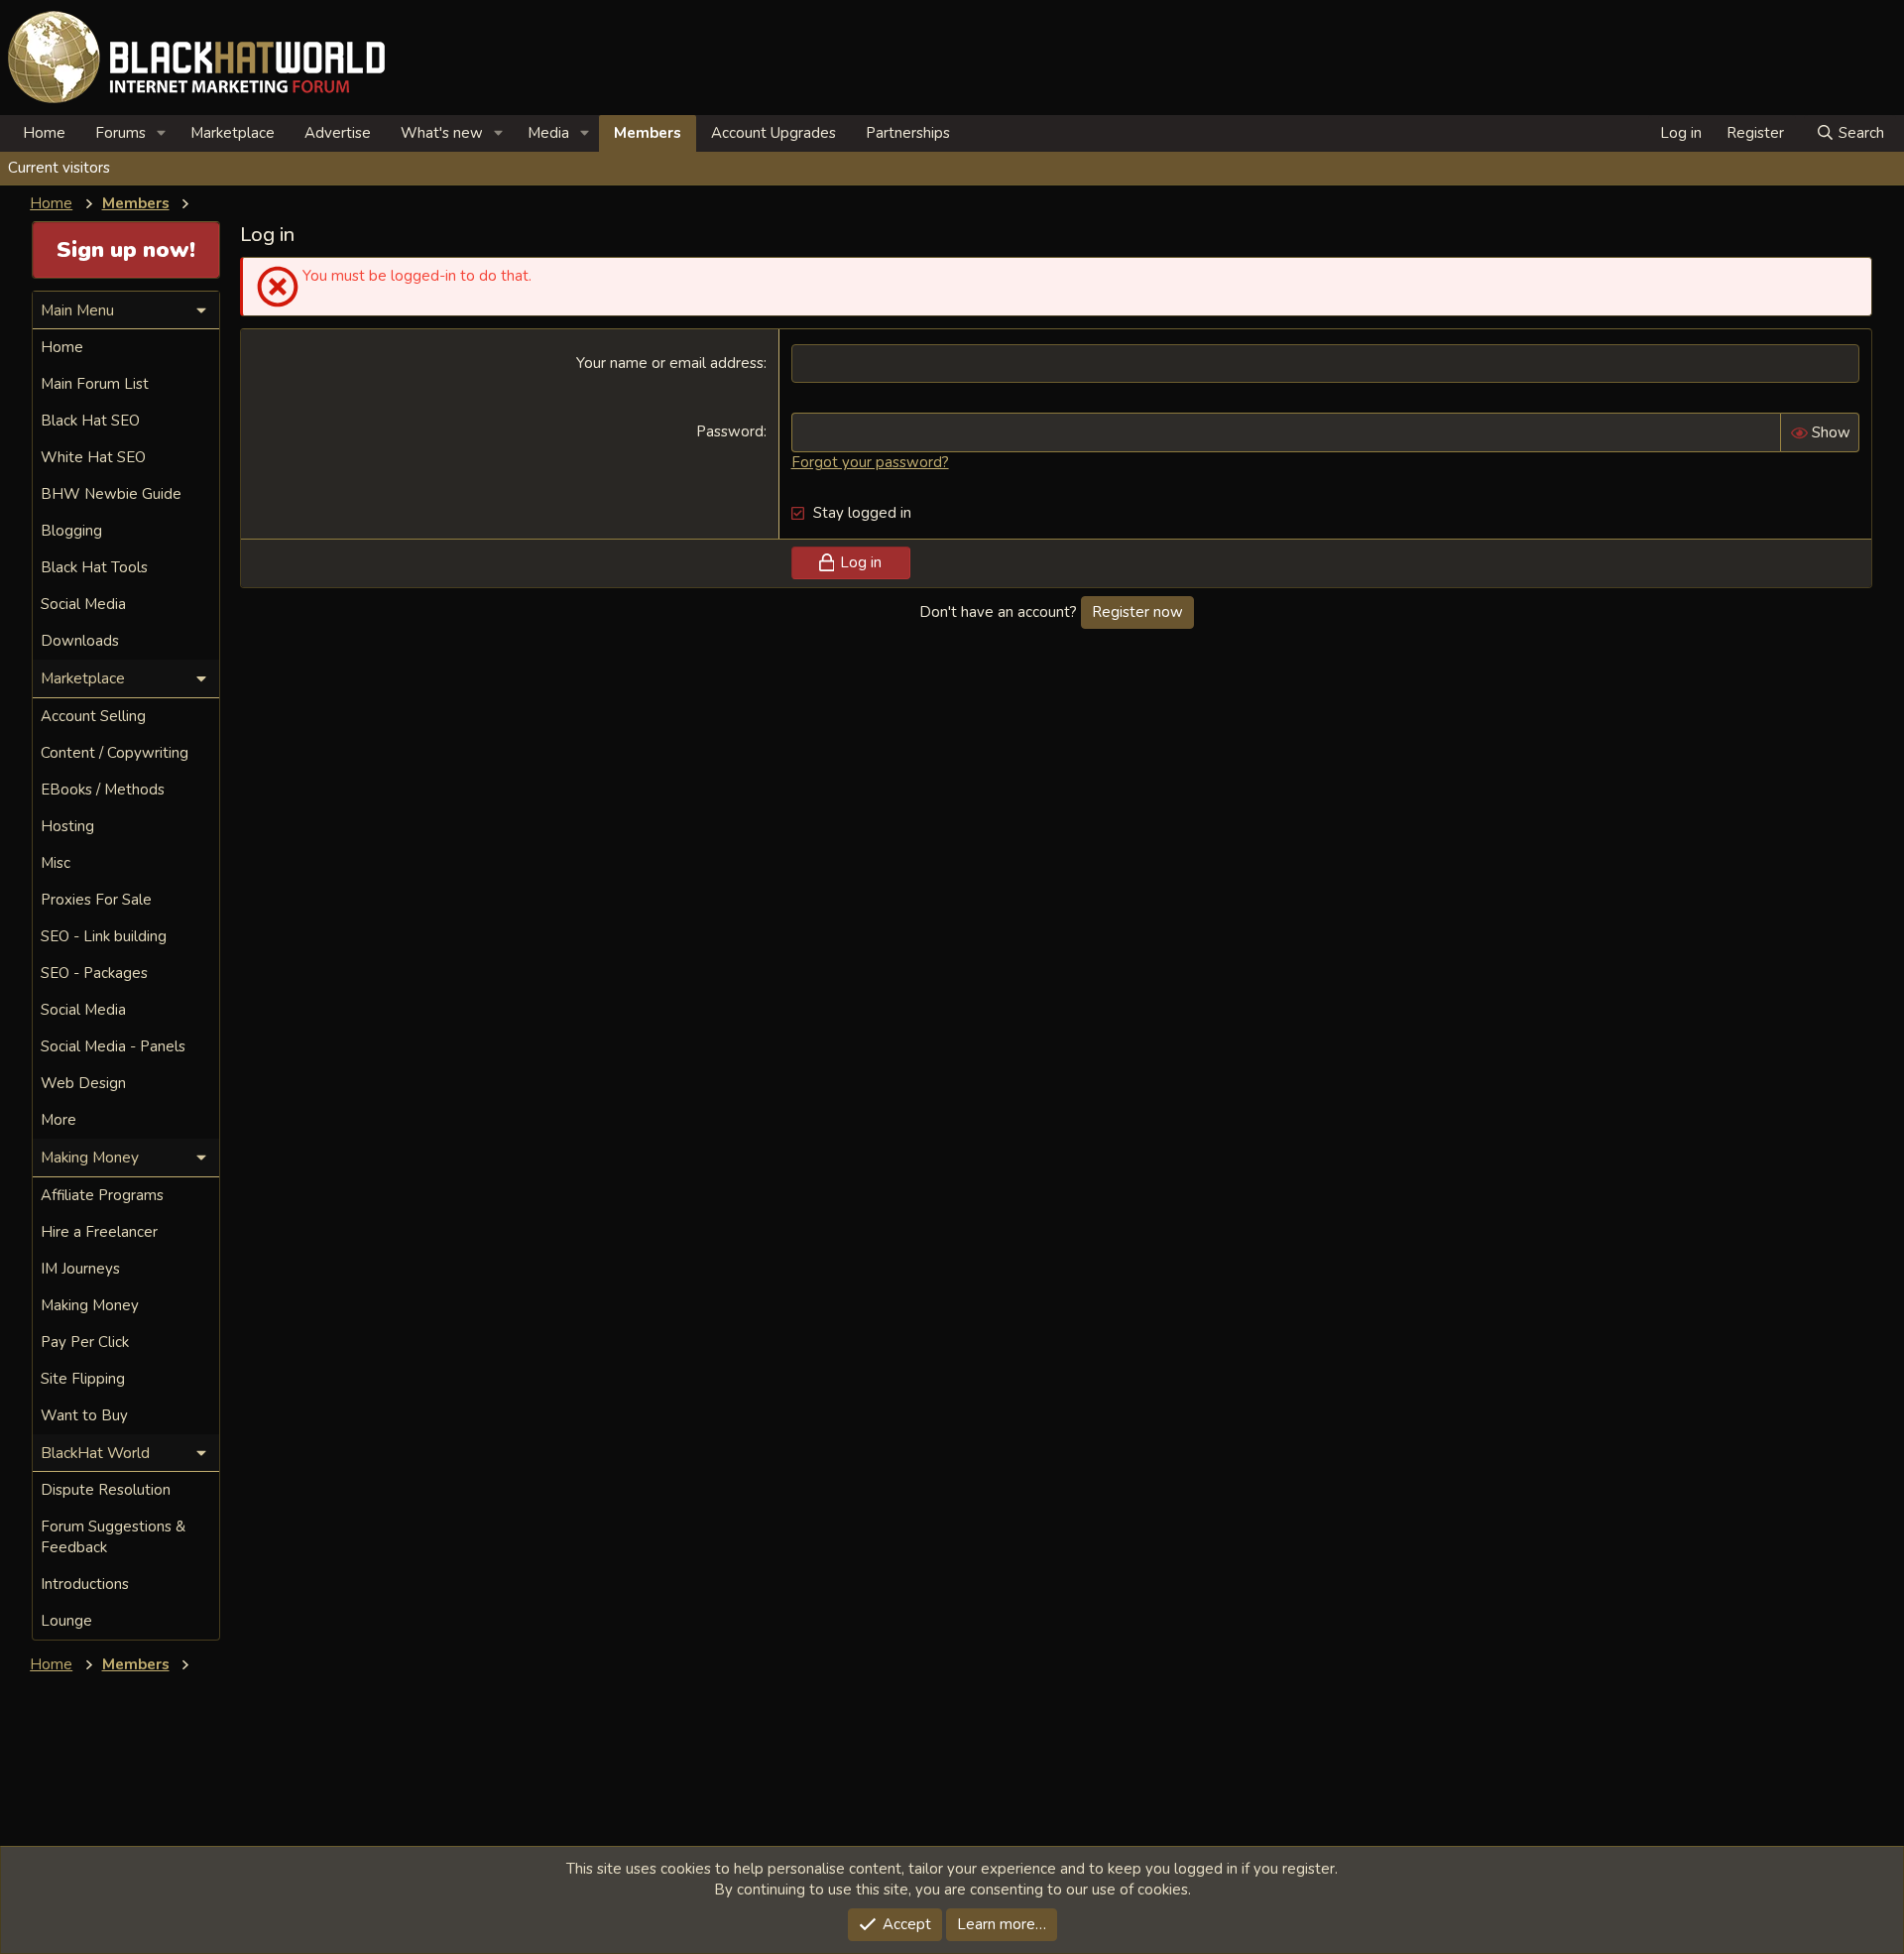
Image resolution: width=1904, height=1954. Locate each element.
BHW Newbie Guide (111, 494)
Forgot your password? (870, 462)
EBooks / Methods (103, 790)
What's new (442, 133)
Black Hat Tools (94, 567)
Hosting (67, 826)
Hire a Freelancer (99, 1232)
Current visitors (59, 168)
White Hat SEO (93, 457)
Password (730, 431)
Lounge (66, 1621)
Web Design (83, 1083)
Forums (120, 133)
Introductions (85, 1584)
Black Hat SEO (90, 421)
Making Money (90, 1305)
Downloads (80, 641)
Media (548, 133)
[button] (162, 133)
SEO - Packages (94, 973)
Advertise (338, 133)
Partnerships (908, 133)
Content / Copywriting (115, 753)
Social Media (83, 604)
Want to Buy (84, 1415)
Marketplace (233, 133)
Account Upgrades (773, 133)
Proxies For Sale (96, 900)
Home (44, 133)
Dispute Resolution (106, 1490)
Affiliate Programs (102, 1195)
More (59, 1120)
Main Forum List (95, 384)
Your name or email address (670, 363)
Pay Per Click (85, 1342)
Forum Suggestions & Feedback (113, 1537)
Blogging (71, 531)
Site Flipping (83, 1379)
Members (648, 133)
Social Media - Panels (113, 1046)
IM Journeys (80, 1269)
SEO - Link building (104, 936)
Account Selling (93, 716)
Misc (56, 863)
